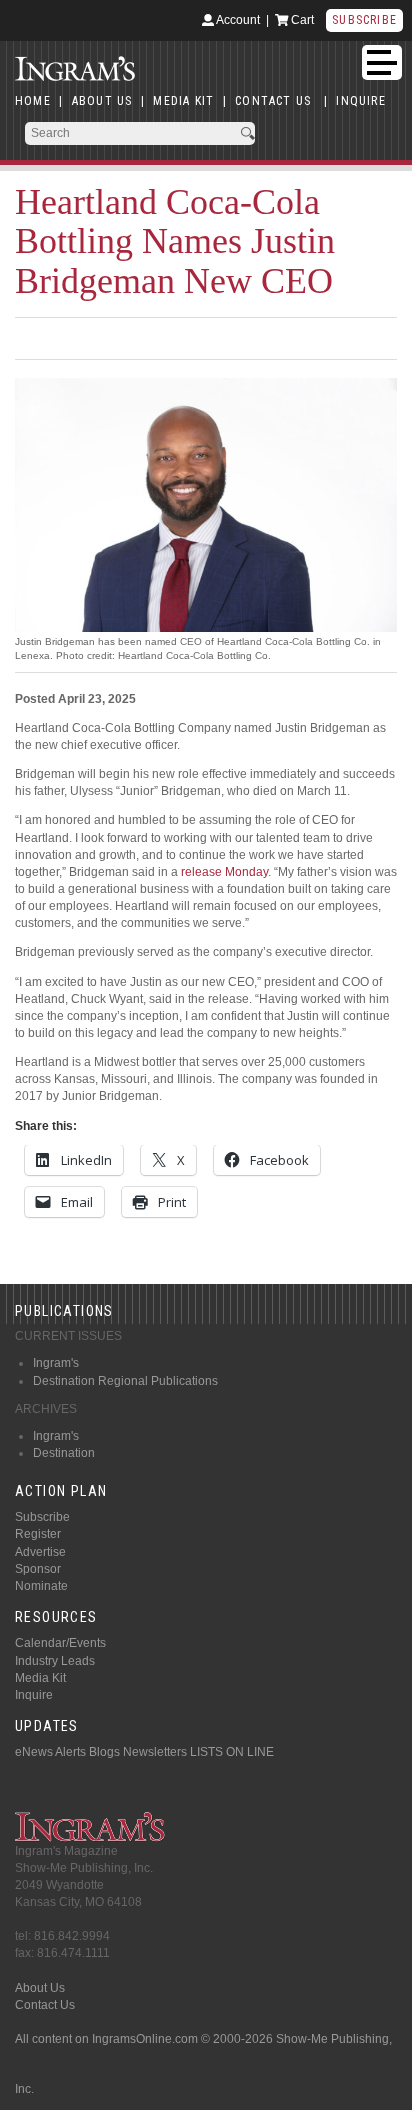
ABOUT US (102, 101)
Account (237, 20)
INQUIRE (360, 101)
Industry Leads (55, 1661)
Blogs (104, 1752)
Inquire (34, 1695)
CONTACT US (273, 101)
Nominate (41, 1586)
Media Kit (40, 1678)
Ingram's (56, 1363)
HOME (33, 101)
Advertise (40, 1552)
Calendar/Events (60, 1643)
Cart (301, 20)
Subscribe (364, 20)
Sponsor (38, 1569)
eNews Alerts (50, 1752)
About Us (40, 1988)
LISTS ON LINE (232, 1752)
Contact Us (45, 2005)
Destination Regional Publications (125, 1381)
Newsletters (155, 1752)
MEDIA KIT (183, 101)
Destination (64, 1453)
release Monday (224, 872)
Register (38, 1534)
